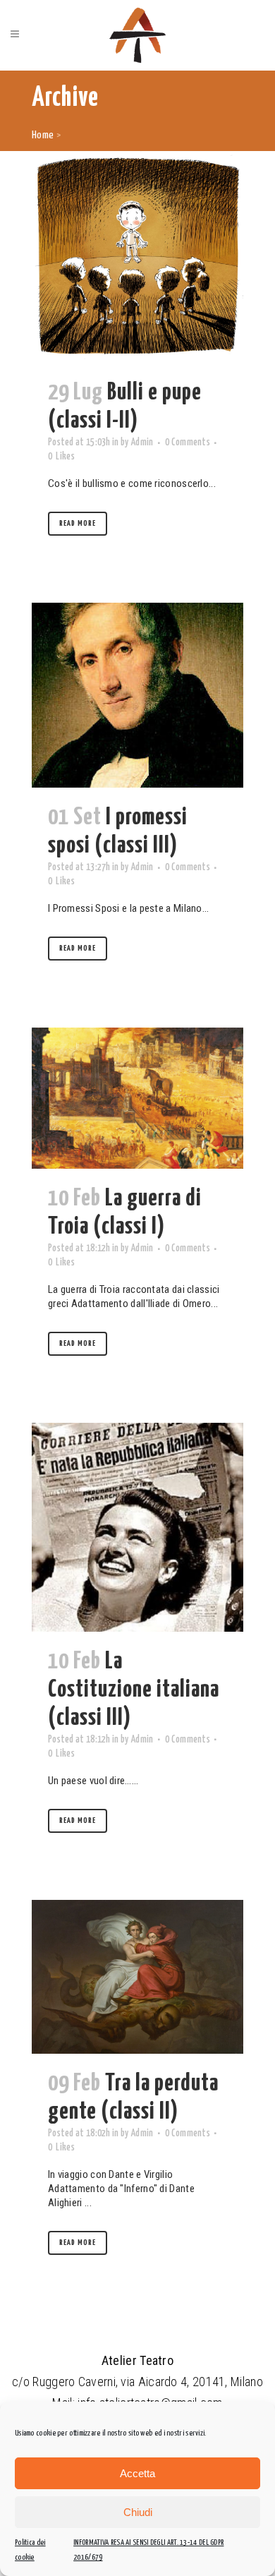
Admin (142, 443)
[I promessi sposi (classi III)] (137, 695)
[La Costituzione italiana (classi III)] (137, 1527)
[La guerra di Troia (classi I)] (137, 1098)
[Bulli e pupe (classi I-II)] (137, 257)
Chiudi (138, 2512)
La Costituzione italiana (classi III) (134, 1690)
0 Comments (188, 443)
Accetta (137, 2473)
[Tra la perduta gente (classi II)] (137, 1977)
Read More (78, 523)
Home (43, 135)
